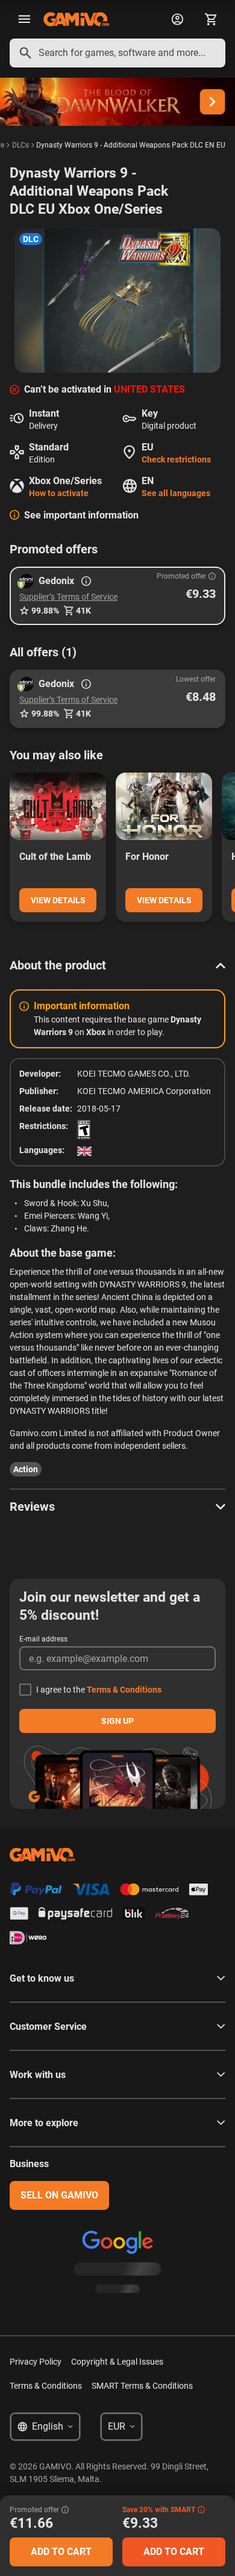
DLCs (20, 145)
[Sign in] (177, 19)
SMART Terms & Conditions (142, 2386)
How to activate (59, 493)
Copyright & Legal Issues (117, 2362)
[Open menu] (24, 19)
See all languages (176, 493)
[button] (117, 596)
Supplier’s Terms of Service (68, 597)
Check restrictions (176, 459)
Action (26, 1469)
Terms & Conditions (124, 1690)
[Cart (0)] (211, 19)
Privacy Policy (36, 2362)
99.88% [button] (45, 611)
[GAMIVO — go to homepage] (76, 19)
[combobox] (117, 53)
